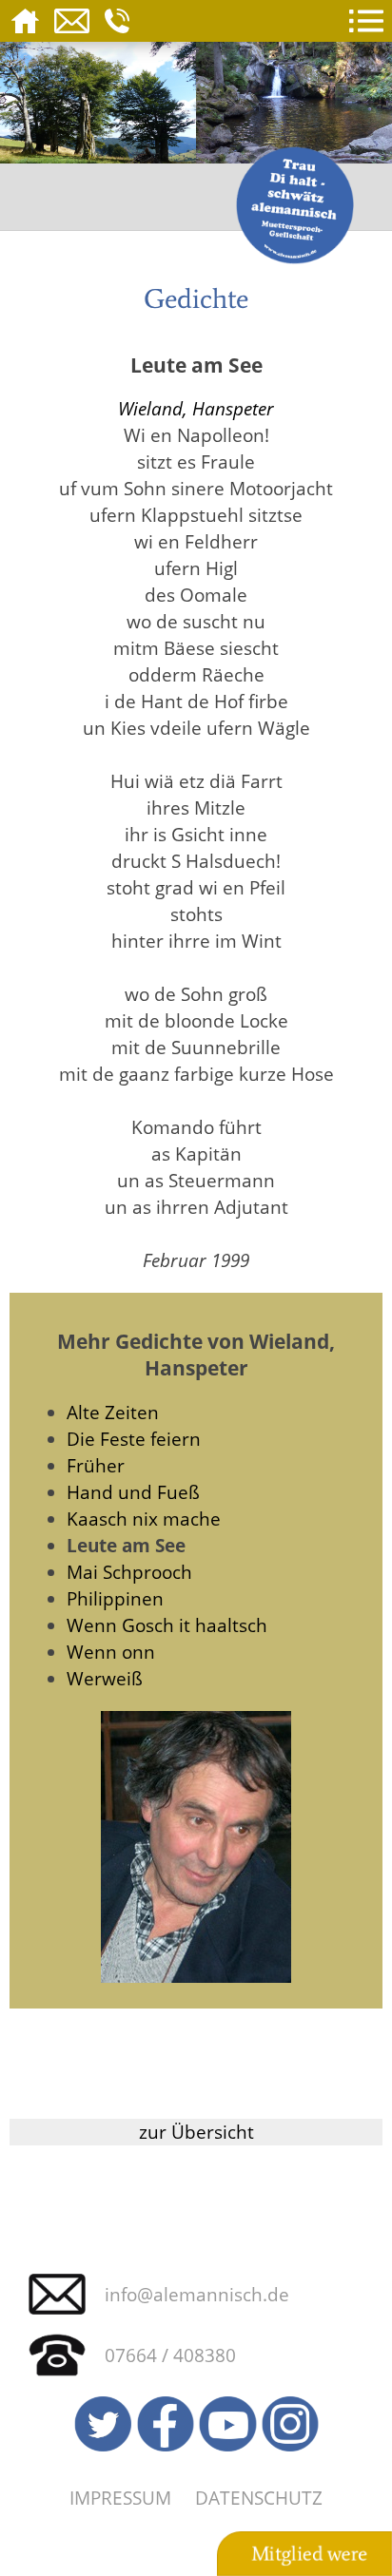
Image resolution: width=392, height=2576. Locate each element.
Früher (96, 1465)
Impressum (120, 2498)
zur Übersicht (196, 2132)
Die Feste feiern (134, 1439)
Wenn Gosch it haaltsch (167, 1625)
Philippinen (115, 1598)
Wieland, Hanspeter (196, 408)
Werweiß (105, 1678)
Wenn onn (111, 1652)
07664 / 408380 (170, 2355)
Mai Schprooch (129, 1572)
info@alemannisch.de (197, 2294)
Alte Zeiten (113, 1412)
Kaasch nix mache (144, 1519)
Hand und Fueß (133, 1492)
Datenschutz (259, 2498)
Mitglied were (309, 2554)
